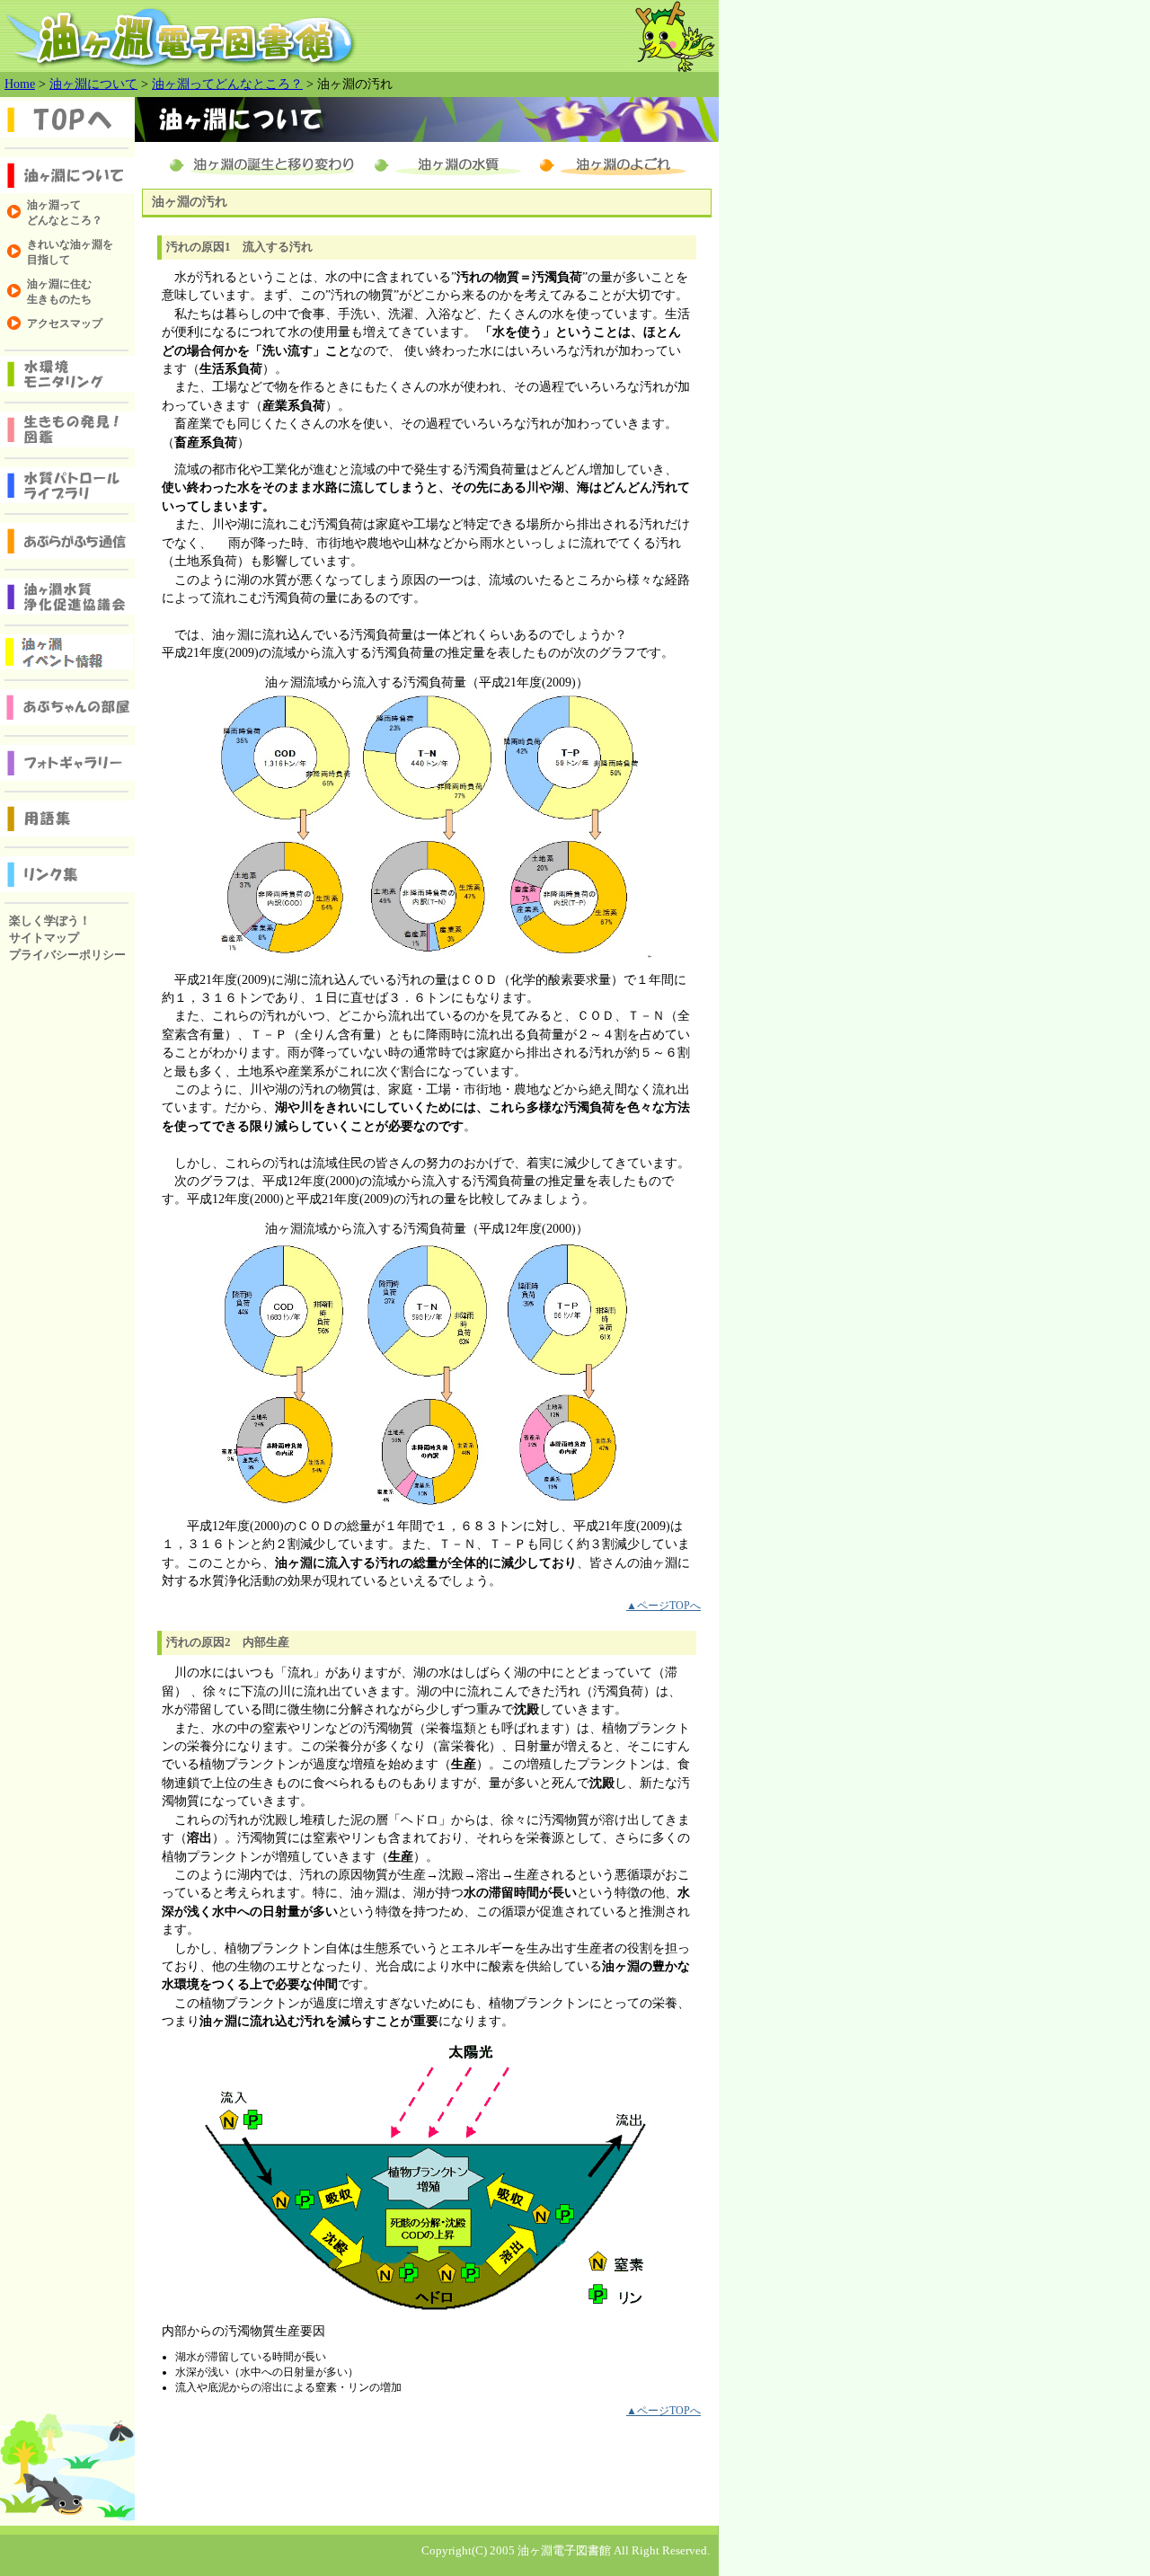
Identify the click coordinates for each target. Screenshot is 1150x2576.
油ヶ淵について (93, 84)
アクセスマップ (65, 323)
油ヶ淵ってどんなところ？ (227, 84)
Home (20, 84)
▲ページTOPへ (663, 1606)
